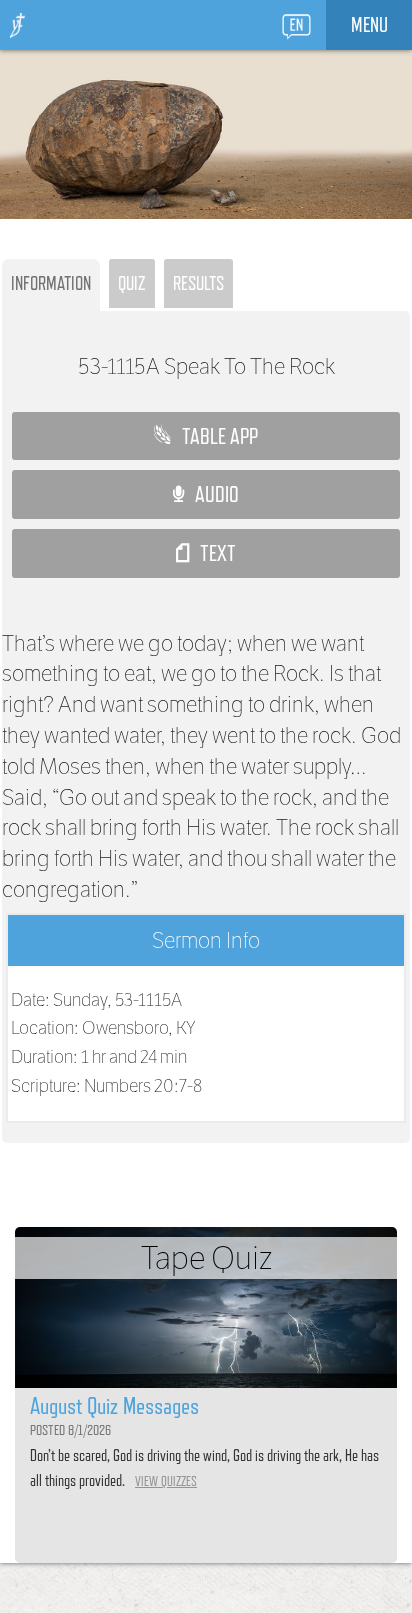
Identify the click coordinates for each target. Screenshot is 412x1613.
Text (212, 553)
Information (51, 283)
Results (198, 283)
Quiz (132, 283)
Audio (211, 494)
